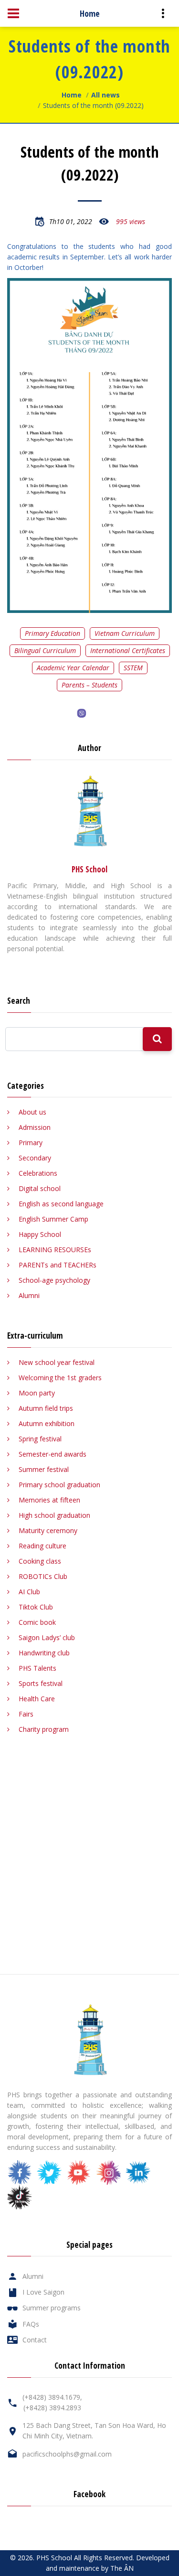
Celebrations (38, 1173)
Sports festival (41, 1683)
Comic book (37, 1622)
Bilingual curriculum (45, 650)
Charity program (44, 1729)
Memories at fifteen (49, 1500)
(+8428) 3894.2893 (52, 2408)
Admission (35, 1127)
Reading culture (42, 1546)
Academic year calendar (73, 668)
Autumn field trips (46, 1408)
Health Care (37, 1699)
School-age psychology (54, 1280)
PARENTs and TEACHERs (58, 1265)
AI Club (29, 1592)
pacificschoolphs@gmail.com (67, 2454)
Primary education (53, 633)
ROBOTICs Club (43, 1576)
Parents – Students (89, 685)
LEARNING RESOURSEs (55, 1250)
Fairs (26, 1714)
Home (72, 95)
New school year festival (57, 1362)
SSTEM (133, 668)
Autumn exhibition (47, 1423)
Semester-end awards (53, 1454)
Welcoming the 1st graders (60, 1378)
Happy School (40, 1234)
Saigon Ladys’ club (47, 1637)
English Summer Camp (53, 1219)
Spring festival (40, 1439)
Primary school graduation (59, 1485)
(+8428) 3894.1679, (52, 2397)
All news (105, 95)
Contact (35, 2340)
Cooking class (40, 1561)
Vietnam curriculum (125, 633)
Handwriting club (44, 1653)
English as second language (61, 1204)
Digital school (40, 1188)
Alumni (29, 1295)
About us (32, 1112)
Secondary (35, 1158)
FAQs (31, 2324)
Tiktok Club (36, 1607)
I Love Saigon (43, 2292)
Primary (31, 1143)
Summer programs (52, 2308)
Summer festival (44, 1469)
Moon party (37, 1393)
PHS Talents (37, 1668)
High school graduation (54, 1515)
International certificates (128, 650)
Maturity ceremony (48, 1530)
